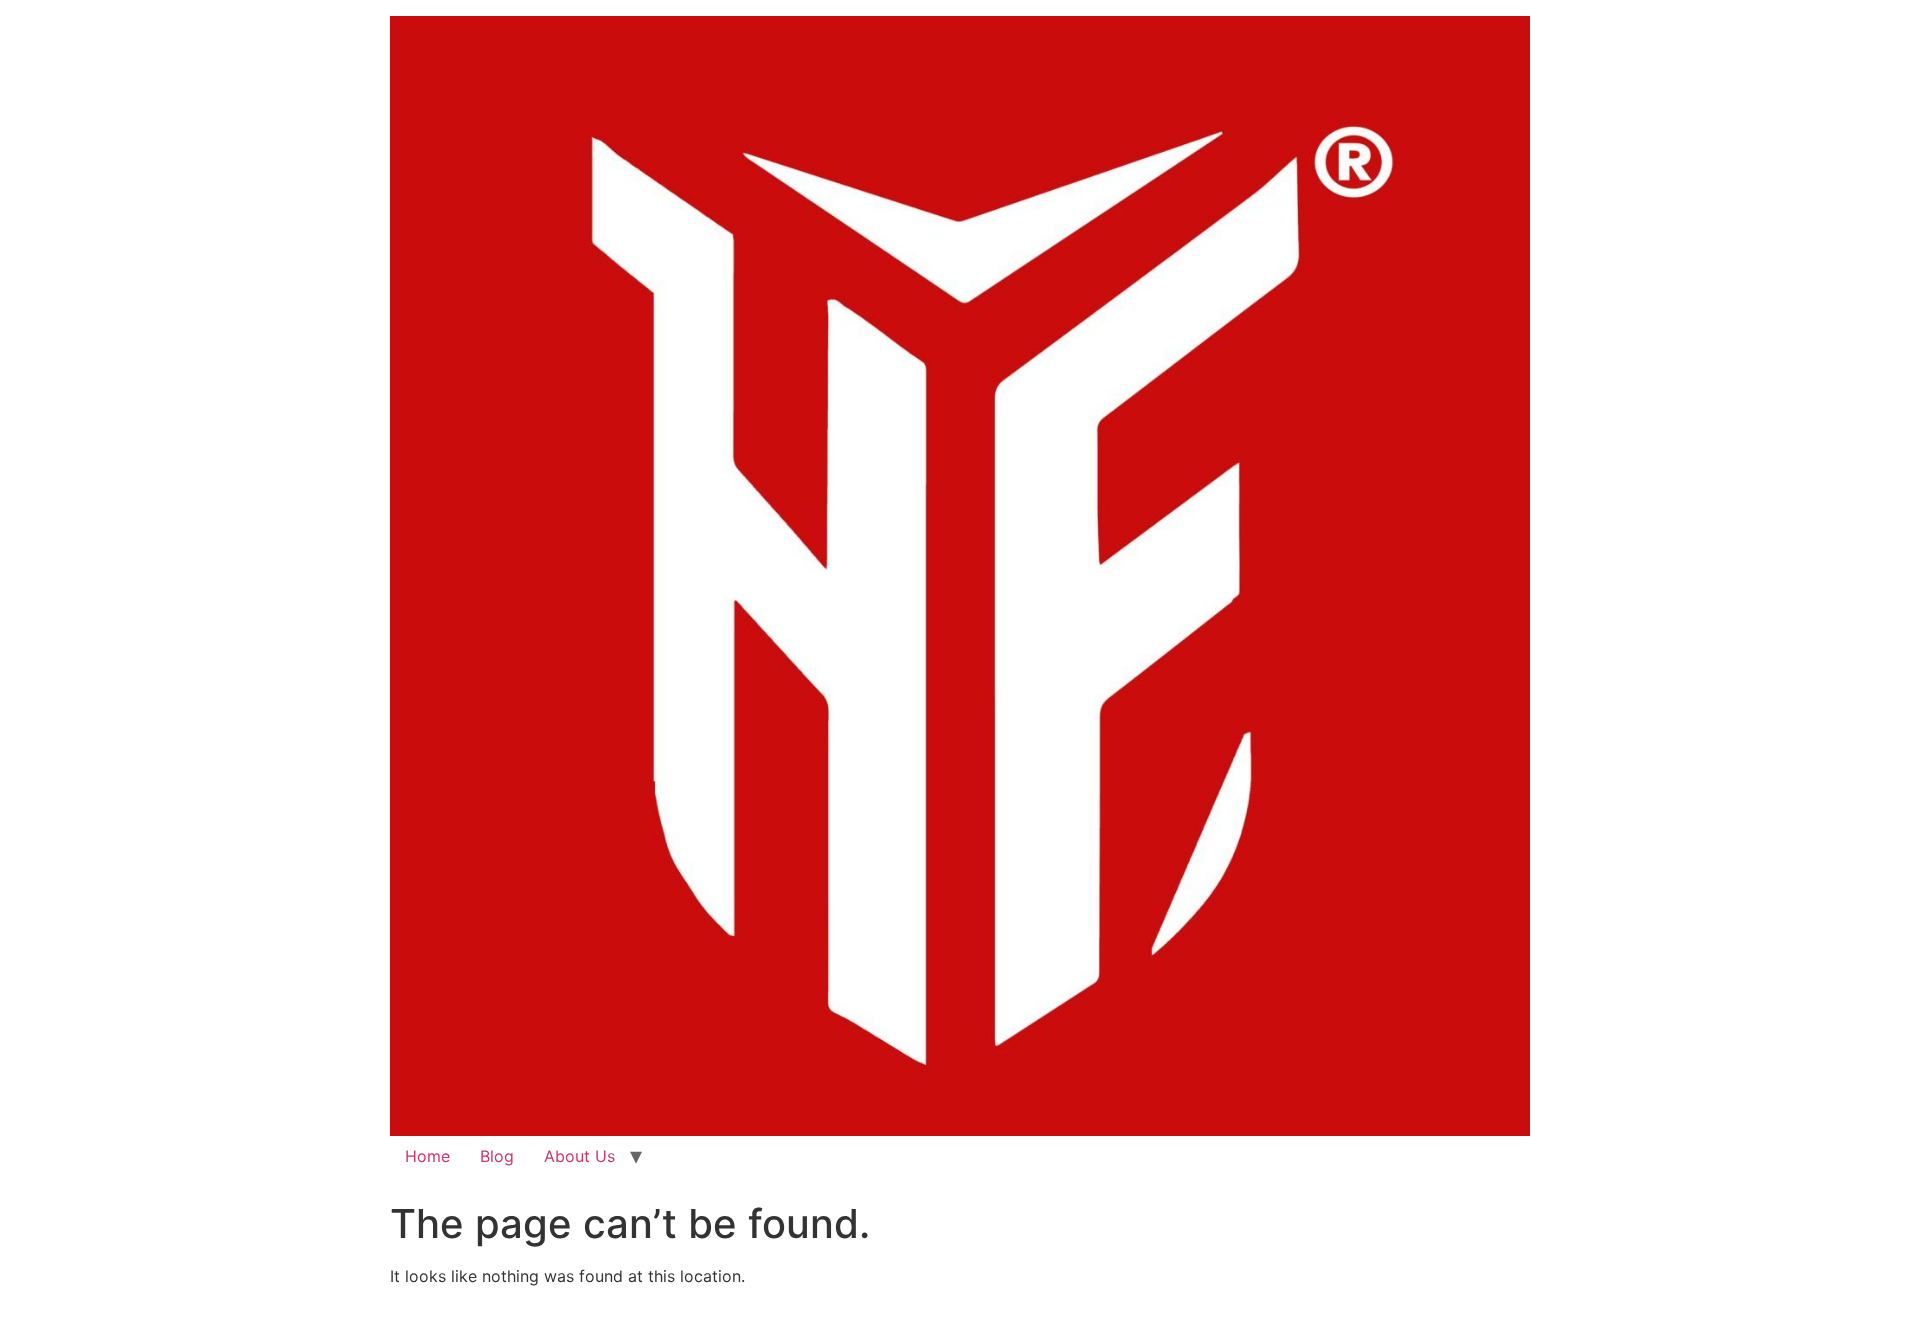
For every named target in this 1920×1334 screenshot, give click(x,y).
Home (427, 1156)
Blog (497, 1156)
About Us (579, 1156)
